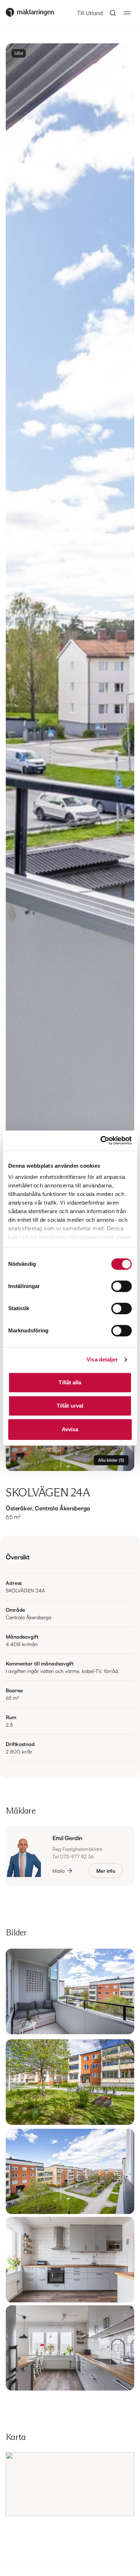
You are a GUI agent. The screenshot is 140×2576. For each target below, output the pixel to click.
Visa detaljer (102, 1359)
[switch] (122, 1286)
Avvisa (70, 1429)
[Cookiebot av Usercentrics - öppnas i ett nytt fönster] (101, 1140)
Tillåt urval (70, 1406)
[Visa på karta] (70, 2484)
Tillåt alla (70, 1382)
